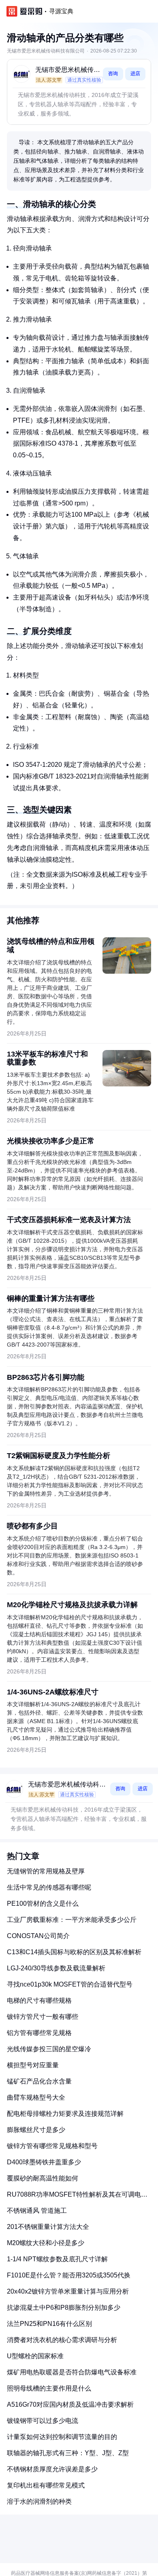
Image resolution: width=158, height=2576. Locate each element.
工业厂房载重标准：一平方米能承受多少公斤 (72, 1920)
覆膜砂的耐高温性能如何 (43, 2178)
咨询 (113, 74)
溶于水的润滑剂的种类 (39, 2501)
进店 (135, 74)
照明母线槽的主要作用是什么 (49, 2388)
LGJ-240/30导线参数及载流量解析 (56, 1968)
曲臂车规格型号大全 (36, 2097)
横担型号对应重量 (33, 2065)
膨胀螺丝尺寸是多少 (36, 2130)
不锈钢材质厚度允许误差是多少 (52, 2469)
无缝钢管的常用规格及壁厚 (46, 1871)
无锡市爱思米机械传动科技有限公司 (68, 71)
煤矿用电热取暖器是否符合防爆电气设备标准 (72, 2372)
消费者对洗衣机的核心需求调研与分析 (62, 2340)
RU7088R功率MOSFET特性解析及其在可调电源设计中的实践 (77, 2198)
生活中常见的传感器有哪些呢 (49, 1887)
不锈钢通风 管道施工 (37, 2211)
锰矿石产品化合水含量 (39, 2081)
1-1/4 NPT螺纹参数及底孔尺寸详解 (57, 2259)
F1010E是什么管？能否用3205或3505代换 (69, 2275)
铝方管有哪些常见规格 (39, 2033)
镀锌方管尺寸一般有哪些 (43, 2017)
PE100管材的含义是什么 (43, 1904)
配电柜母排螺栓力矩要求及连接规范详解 (65, 2114)
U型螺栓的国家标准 (35, 2356)
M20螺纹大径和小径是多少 (46, 2243)
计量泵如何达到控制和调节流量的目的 (62, 2437)
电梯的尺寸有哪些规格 (39, 2000)
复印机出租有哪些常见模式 (46, 2485)
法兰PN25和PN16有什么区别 (49, 2324)
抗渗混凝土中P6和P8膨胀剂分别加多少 (64, 2308)
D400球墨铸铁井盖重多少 (44, 2162)
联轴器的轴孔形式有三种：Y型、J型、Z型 (68, 2453)
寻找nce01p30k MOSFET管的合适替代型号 (70, 1984)
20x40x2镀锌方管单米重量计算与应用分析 (68, 2291)
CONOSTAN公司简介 (38, 1936)
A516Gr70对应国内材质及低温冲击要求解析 (70, 2404)
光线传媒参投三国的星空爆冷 (49, 2049)
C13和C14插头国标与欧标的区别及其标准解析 (74, 1952)
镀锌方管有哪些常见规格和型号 (52, 2146)
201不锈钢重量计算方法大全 (48, 2227)
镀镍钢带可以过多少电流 (43, 2421)
